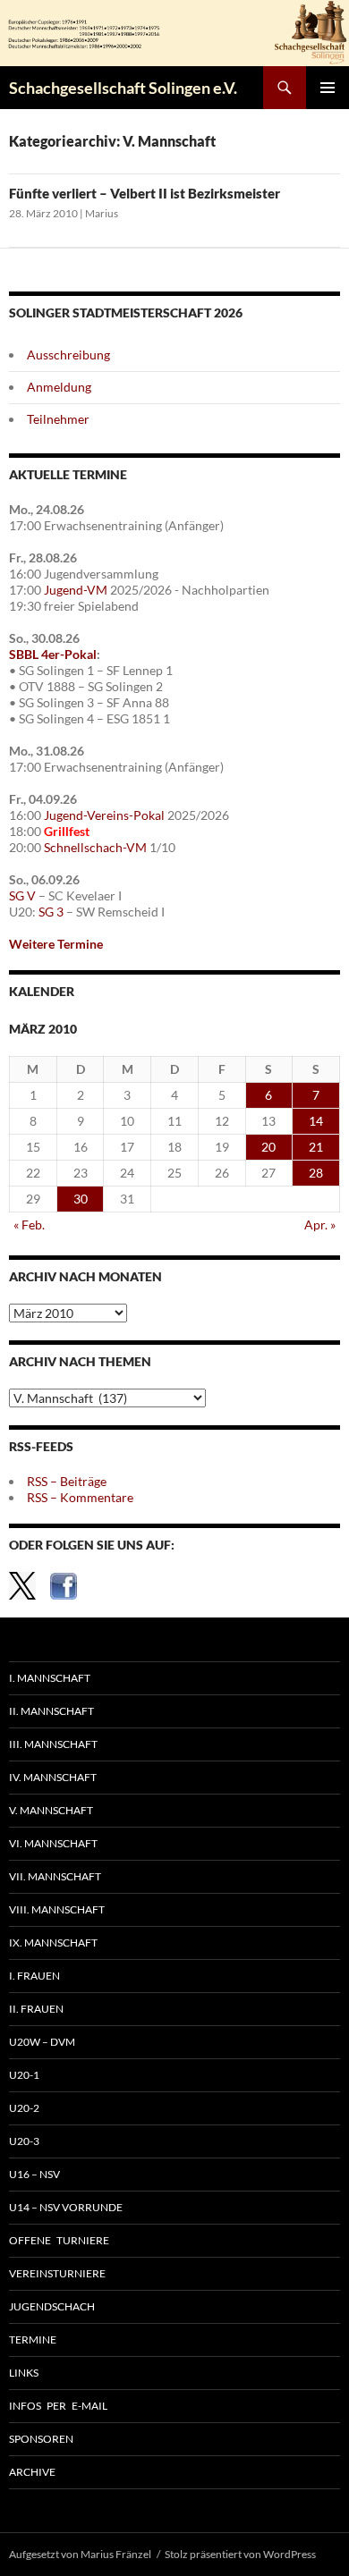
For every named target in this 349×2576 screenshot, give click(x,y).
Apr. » (320, 1225)
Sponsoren (41, 2439)
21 (316, 1147)
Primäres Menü (328, 88)
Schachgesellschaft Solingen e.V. (123, 88)
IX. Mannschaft (53, 1943)
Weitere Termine (56, 944)
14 (316, 1121)
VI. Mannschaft (53, 1843)
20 (268, 1147)
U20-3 (24, 2141)
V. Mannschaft (51, 1810)
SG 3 (51, 912)
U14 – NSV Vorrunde (66, 2207)
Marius (102, 213)
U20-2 (24, 2108)
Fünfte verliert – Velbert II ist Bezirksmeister (145, 193)
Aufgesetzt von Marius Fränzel (80, 2554)
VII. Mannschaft (55, 1876)
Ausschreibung (68, 355)
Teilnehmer (58, 419)
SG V (22, 895)
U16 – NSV (34, 2174)
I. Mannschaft (50, 1678)
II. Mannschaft (51, 1711)
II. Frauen (36, 2009)
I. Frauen (34, 1976)
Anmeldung (59, 387)
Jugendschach (52, 2306)
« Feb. (29, 1225)
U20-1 (24, 2075)
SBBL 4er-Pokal (53, 654)
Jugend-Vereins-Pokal (104, 815)
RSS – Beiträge (67, 1481)
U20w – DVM (42, 2042)
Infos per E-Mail (58, 2406)
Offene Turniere (59, 2240)
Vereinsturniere (57, 2273)
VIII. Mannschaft (57, 1909)
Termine (33, 2340)
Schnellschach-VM (95, 847)
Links (24, 2373)
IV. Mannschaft (53, 1777)
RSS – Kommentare (80, 1497)
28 (316, 1173)
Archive (32, 2472)
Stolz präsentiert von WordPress (240, 2554)
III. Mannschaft (53, 1744)
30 (81, 1199)
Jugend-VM (76, 590)
